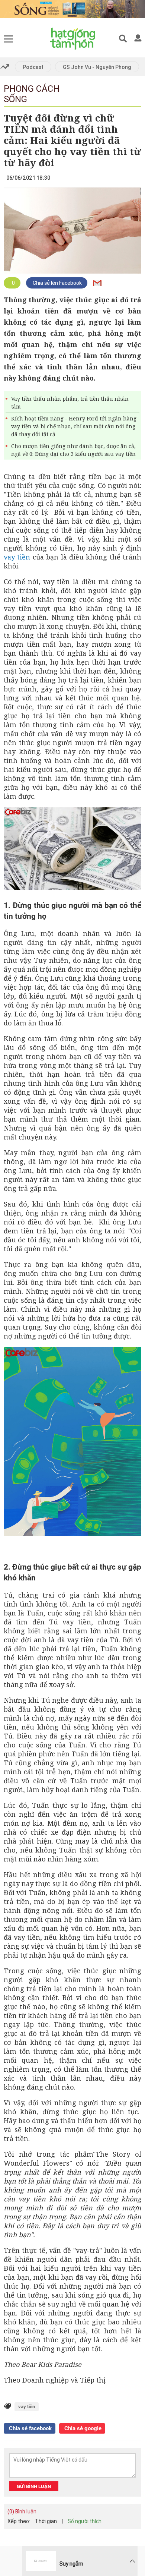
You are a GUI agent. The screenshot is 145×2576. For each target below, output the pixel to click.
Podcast (33, 67)
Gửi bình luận (34, 2486)
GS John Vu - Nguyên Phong (97, 67)
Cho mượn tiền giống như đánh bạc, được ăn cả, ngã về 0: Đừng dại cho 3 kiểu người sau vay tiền (73, 450)
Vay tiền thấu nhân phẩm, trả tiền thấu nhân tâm (70, 403)
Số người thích (85, 2521)
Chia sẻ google (82, 2428)
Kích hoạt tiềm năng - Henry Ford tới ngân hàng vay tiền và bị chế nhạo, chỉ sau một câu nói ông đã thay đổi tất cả (74, 426)
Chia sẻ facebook (30, 2428)
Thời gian (46, 2521)
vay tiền (17, 557)
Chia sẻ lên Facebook (57, 283)
